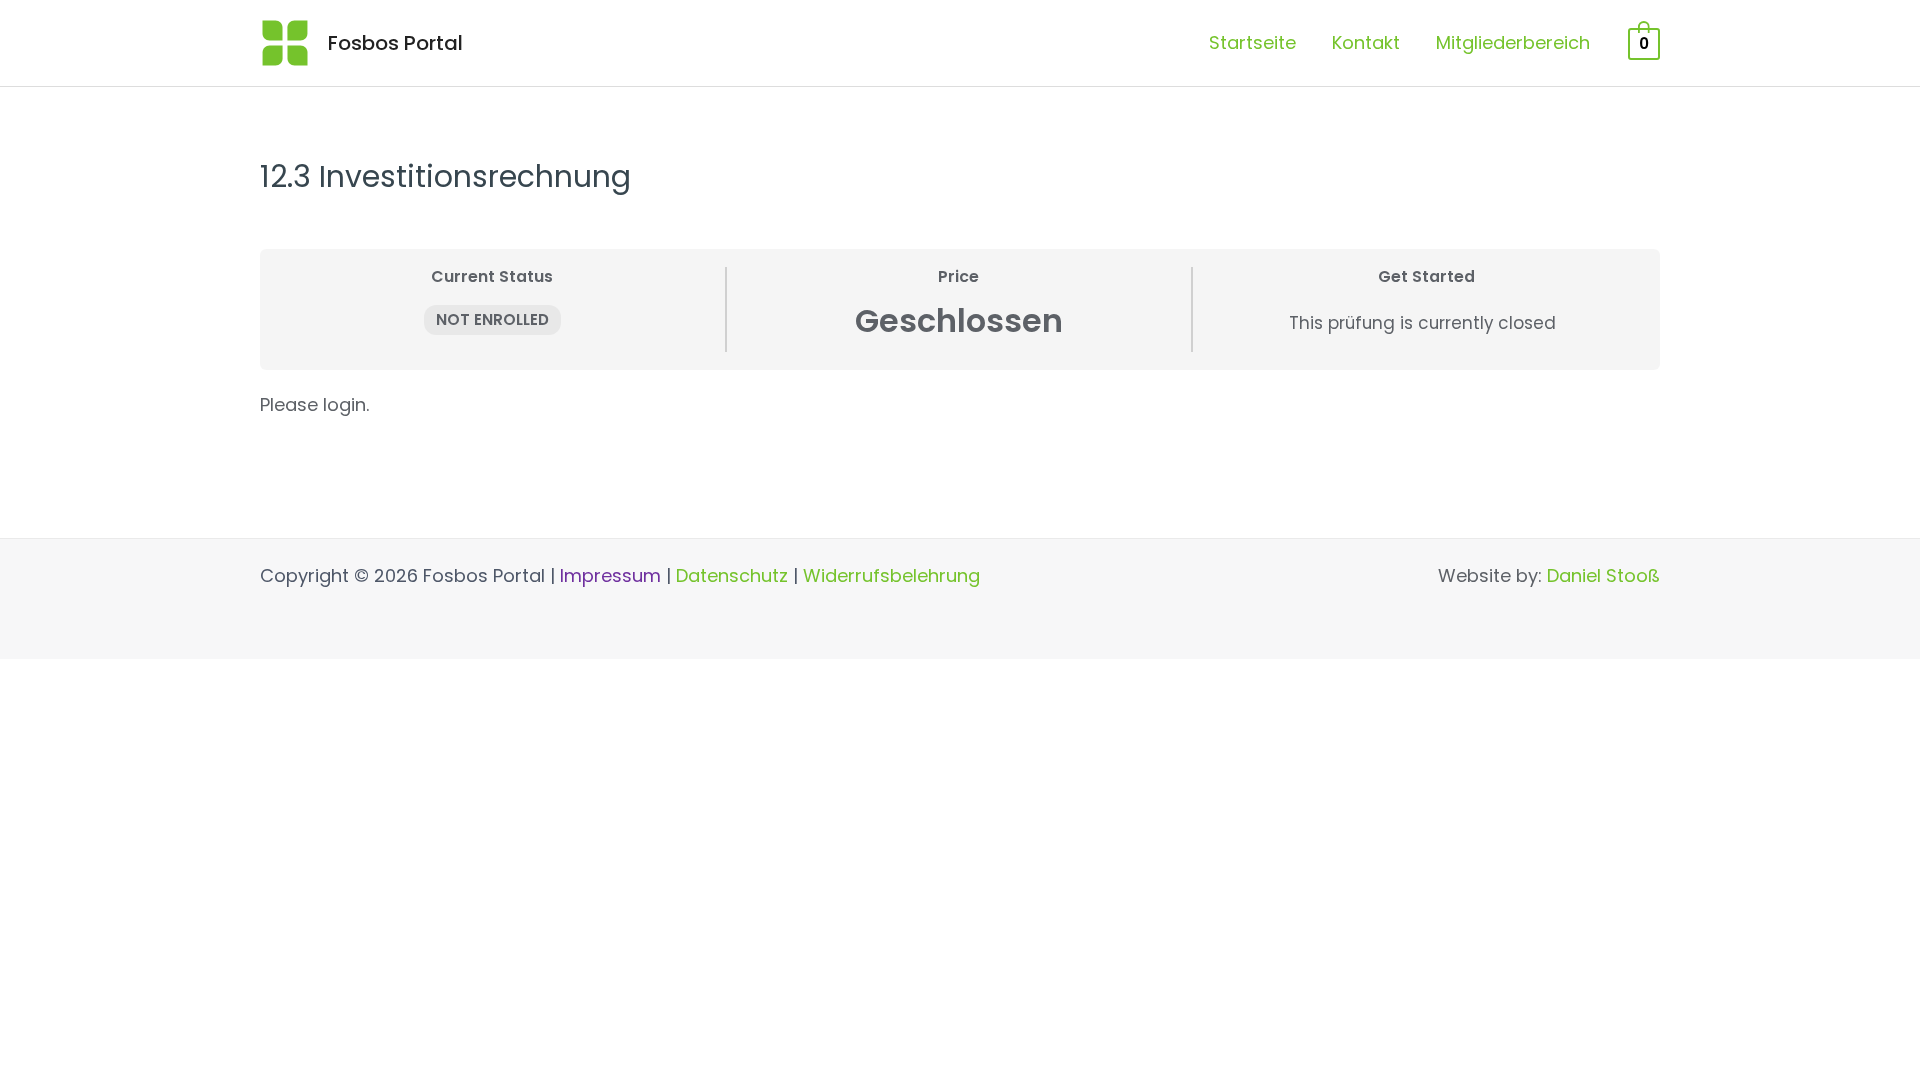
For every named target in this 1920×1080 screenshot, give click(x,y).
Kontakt (1366, 42)
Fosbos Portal (395, 43)
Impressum (610, 575)
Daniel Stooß (1603, 575)
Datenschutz (732, 575)
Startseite (1252, 42)
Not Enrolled (492, 319)
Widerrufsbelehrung (891, 575)
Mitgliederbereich (1513, 42)
